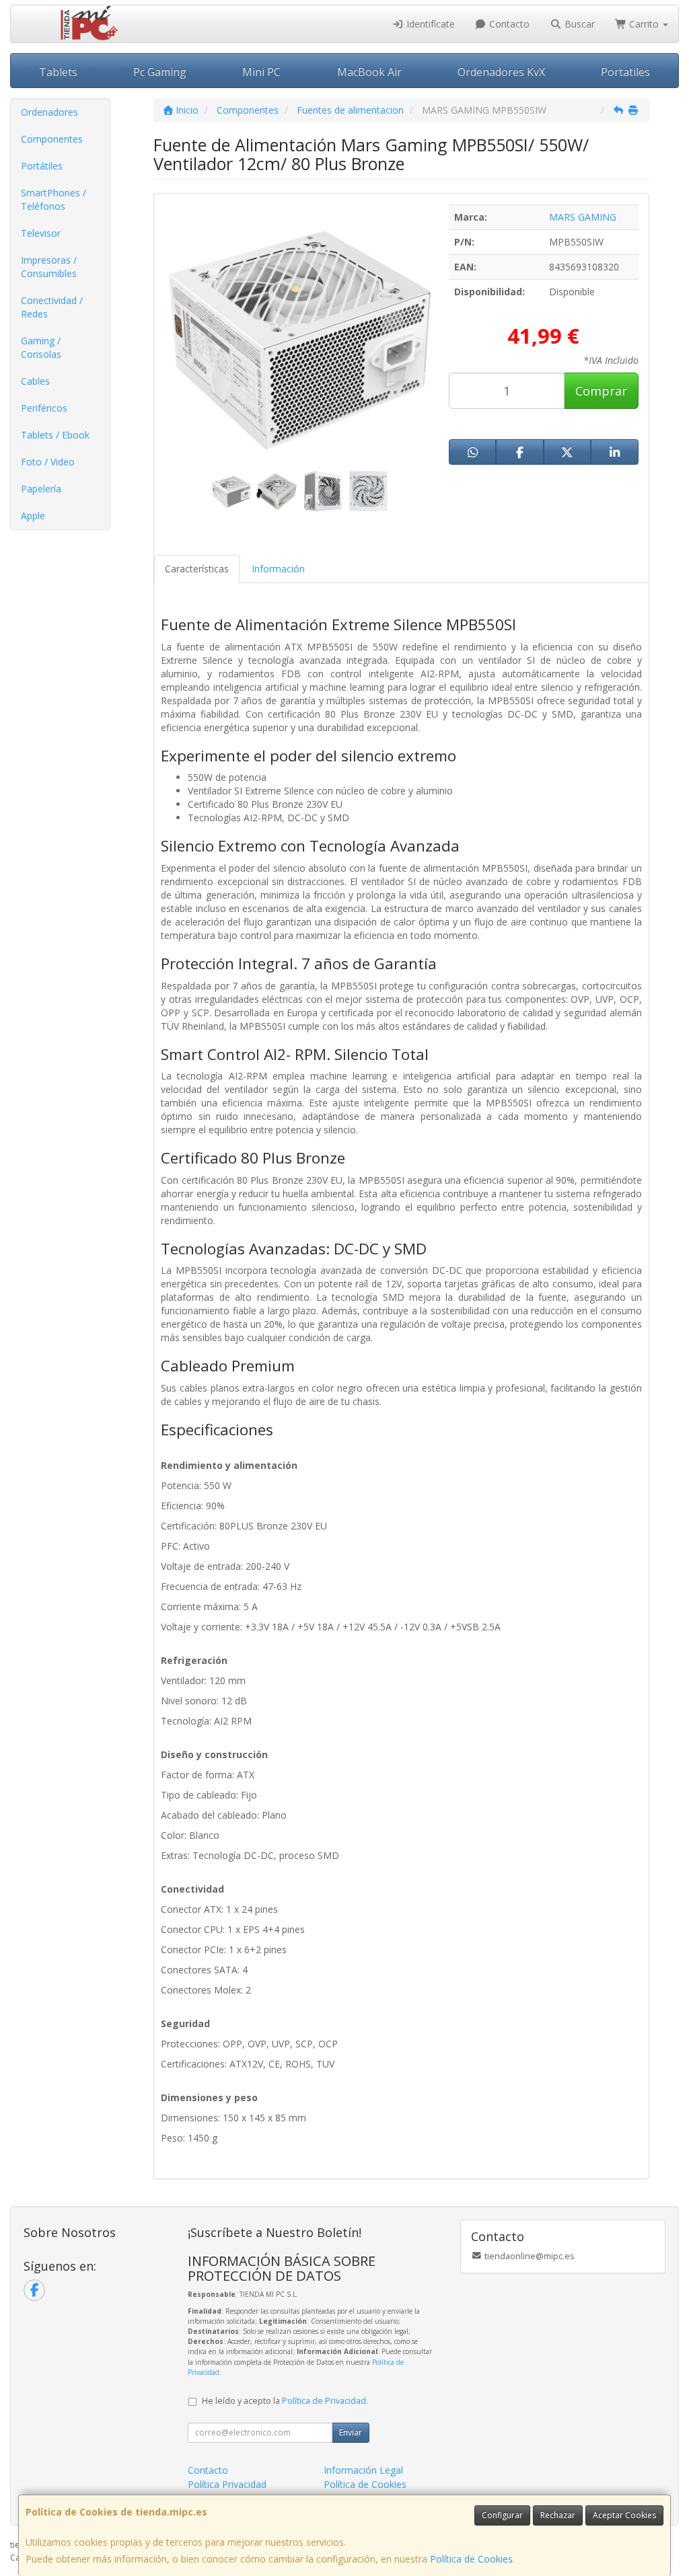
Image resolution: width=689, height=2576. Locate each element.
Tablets (58, 72)
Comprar (601, 391)
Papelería (41, 489)
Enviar (351, 2432)
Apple (33, 516)
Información (278, 569)
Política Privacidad (227, 2484)
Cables (35, 381)
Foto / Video (48, 462)
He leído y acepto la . (285, 2401)
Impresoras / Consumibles (49, 267)
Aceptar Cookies (624, 2515)
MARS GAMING (583, 217)
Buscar (578, 24)
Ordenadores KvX (501, 72)
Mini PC (261, 72)
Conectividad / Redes (52, 307)
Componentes (52, 139)
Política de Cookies (471, 2559)
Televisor (41, 233)
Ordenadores (49, 112)
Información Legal (363, 2470)
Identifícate (429, 24)
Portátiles (42, 166)
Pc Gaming (160, 72)
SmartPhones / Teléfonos (53, 199)
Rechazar (558, 2515)
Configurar (502, 2515)
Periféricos (44, 408)
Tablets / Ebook (55, 435)
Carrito (644, 24)
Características (197, 569)
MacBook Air (369, 72)
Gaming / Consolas (41, 347)
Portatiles (625, 72)
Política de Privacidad (324, 2401)
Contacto (508, 24)
